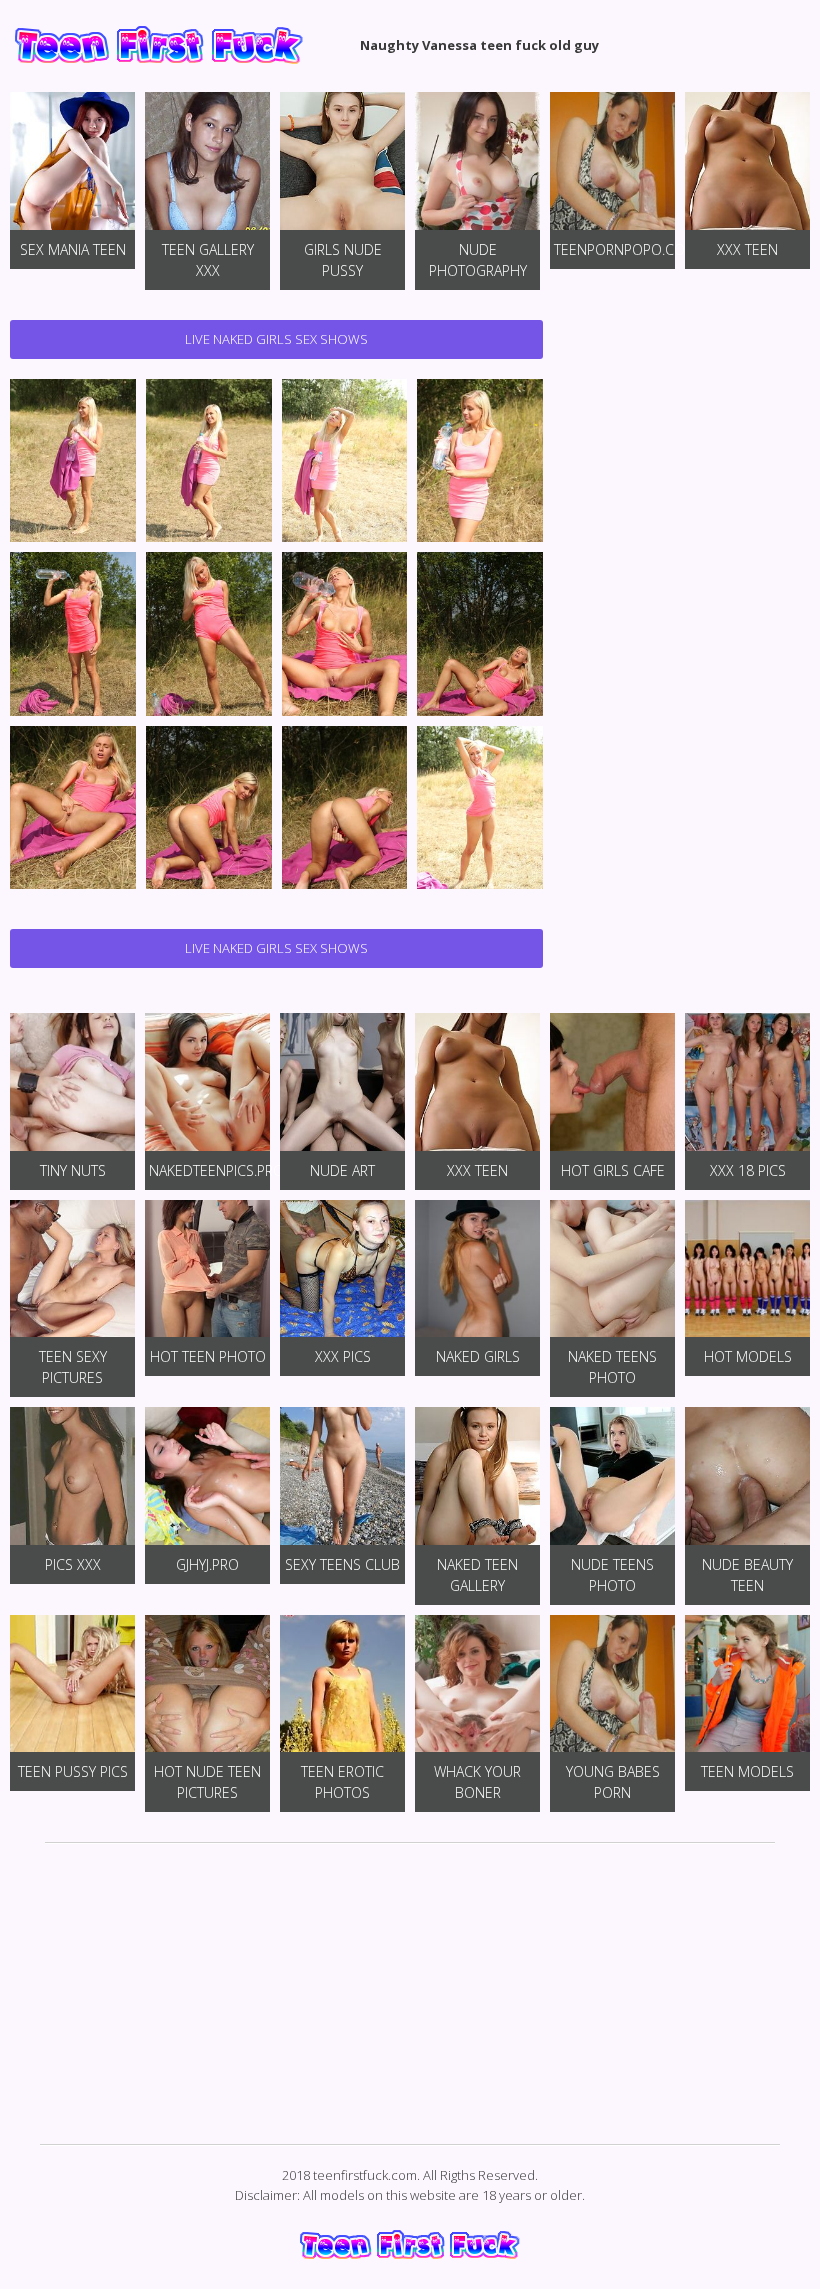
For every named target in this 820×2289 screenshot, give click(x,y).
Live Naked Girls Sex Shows (276, 339)
